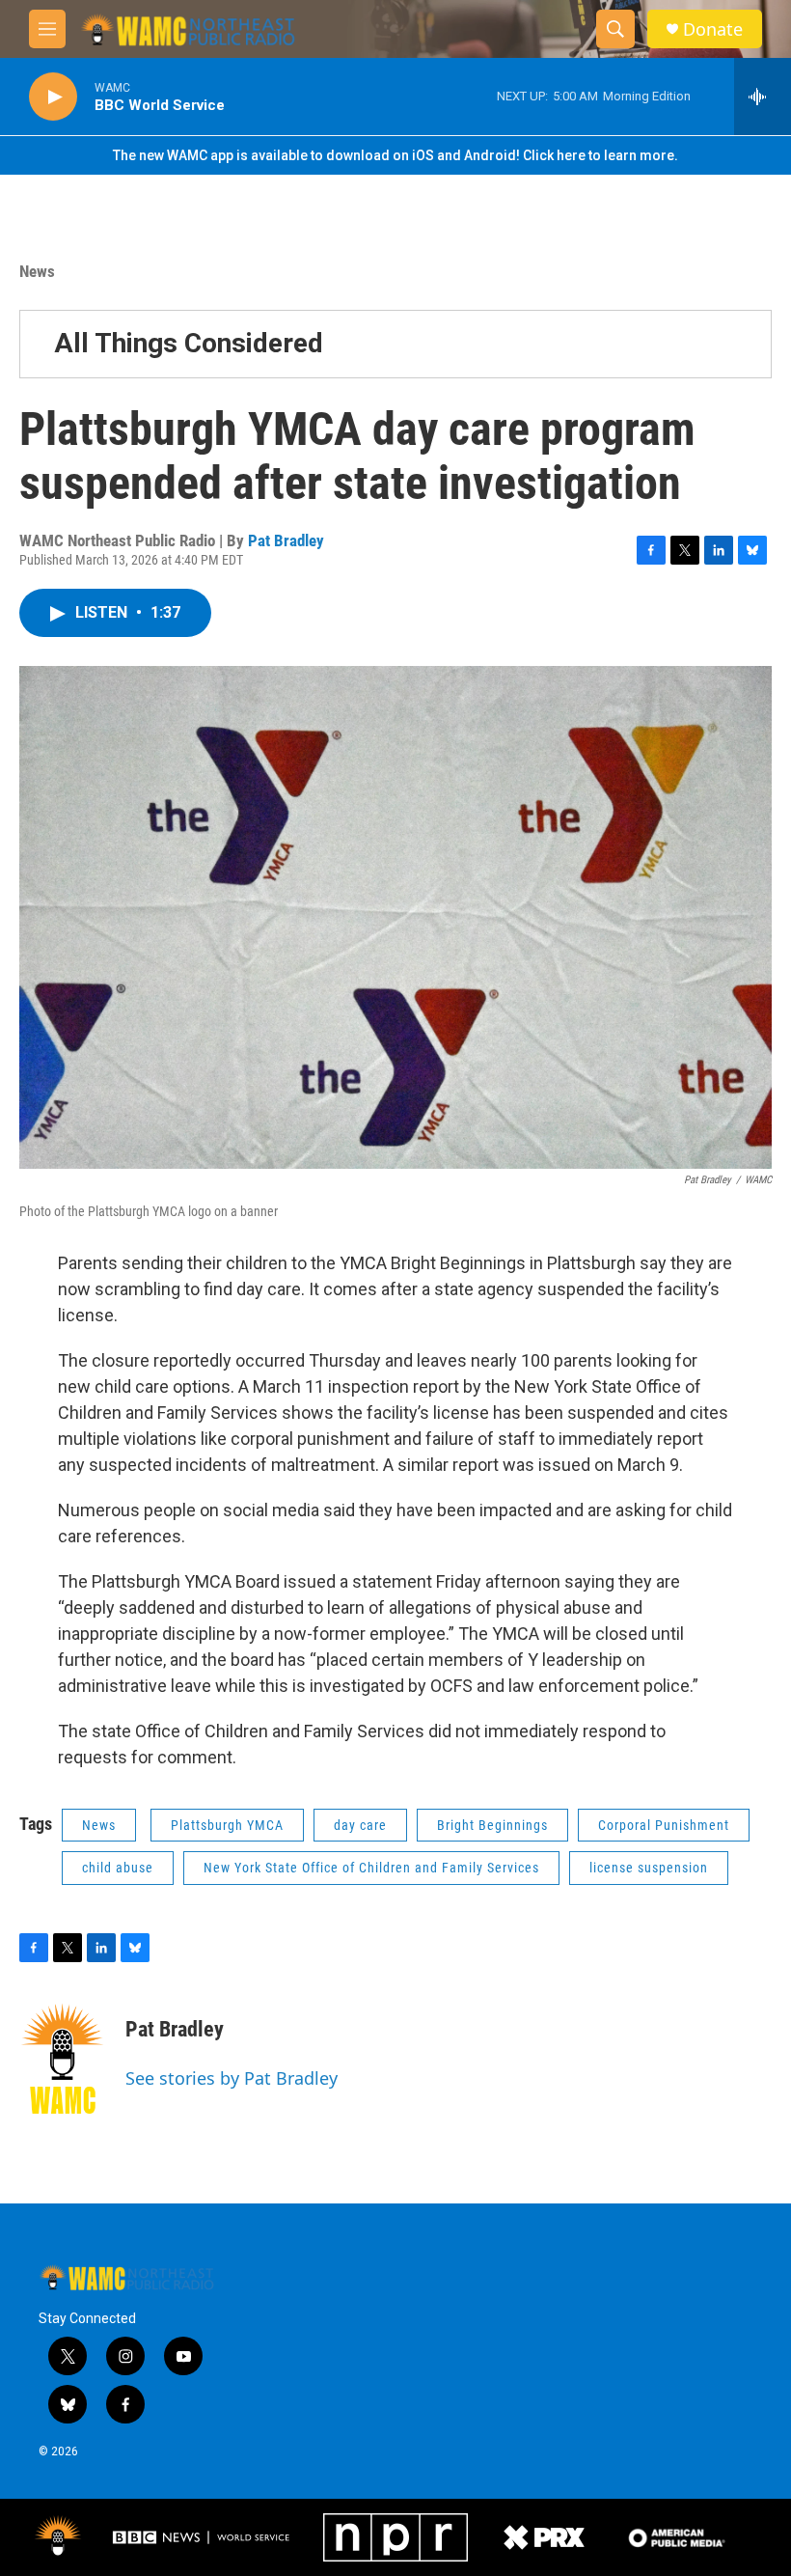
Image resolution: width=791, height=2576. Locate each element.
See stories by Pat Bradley (232, 2078)
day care (360, 1825)
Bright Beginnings (492, 1825)
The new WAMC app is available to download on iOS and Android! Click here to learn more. (395, 155)
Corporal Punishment (664, 1825)
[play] (53, 97)
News (37, 271)
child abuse (118, 1868)
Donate (713, 29)
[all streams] (763, 97)
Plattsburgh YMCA (227, 1825)
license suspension (649, 1868)
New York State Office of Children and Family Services (371, 1868)
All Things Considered (189, 343)
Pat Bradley (286, 540)
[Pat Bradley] (63, 2059)
